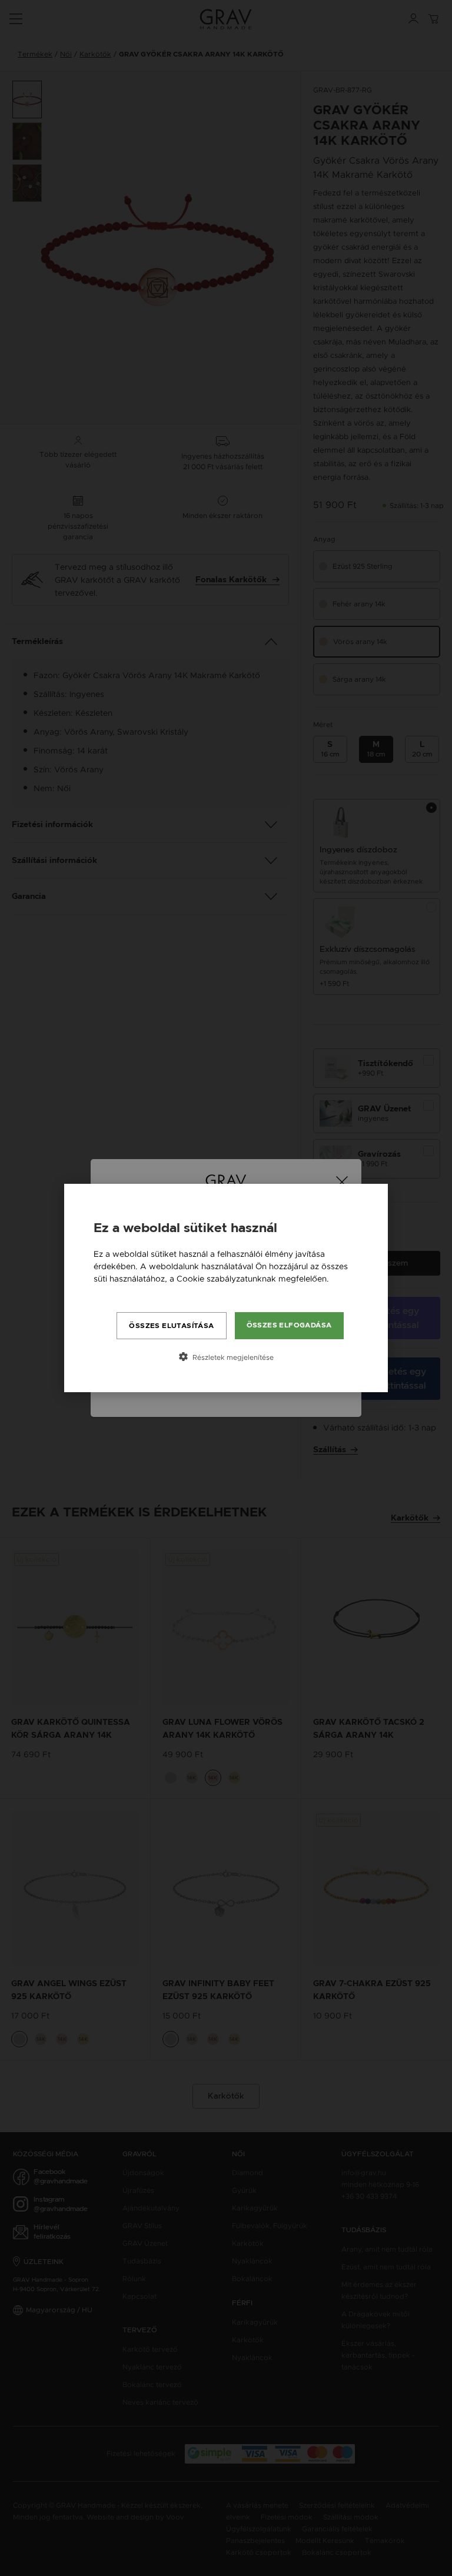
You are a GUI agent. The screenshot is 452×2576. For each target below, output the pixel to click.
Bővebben (114, 1291)
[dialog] (226, 1288)
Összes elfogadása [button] (289, 1325)
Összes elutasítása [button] (171, 1326)
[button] (226, 1357)
